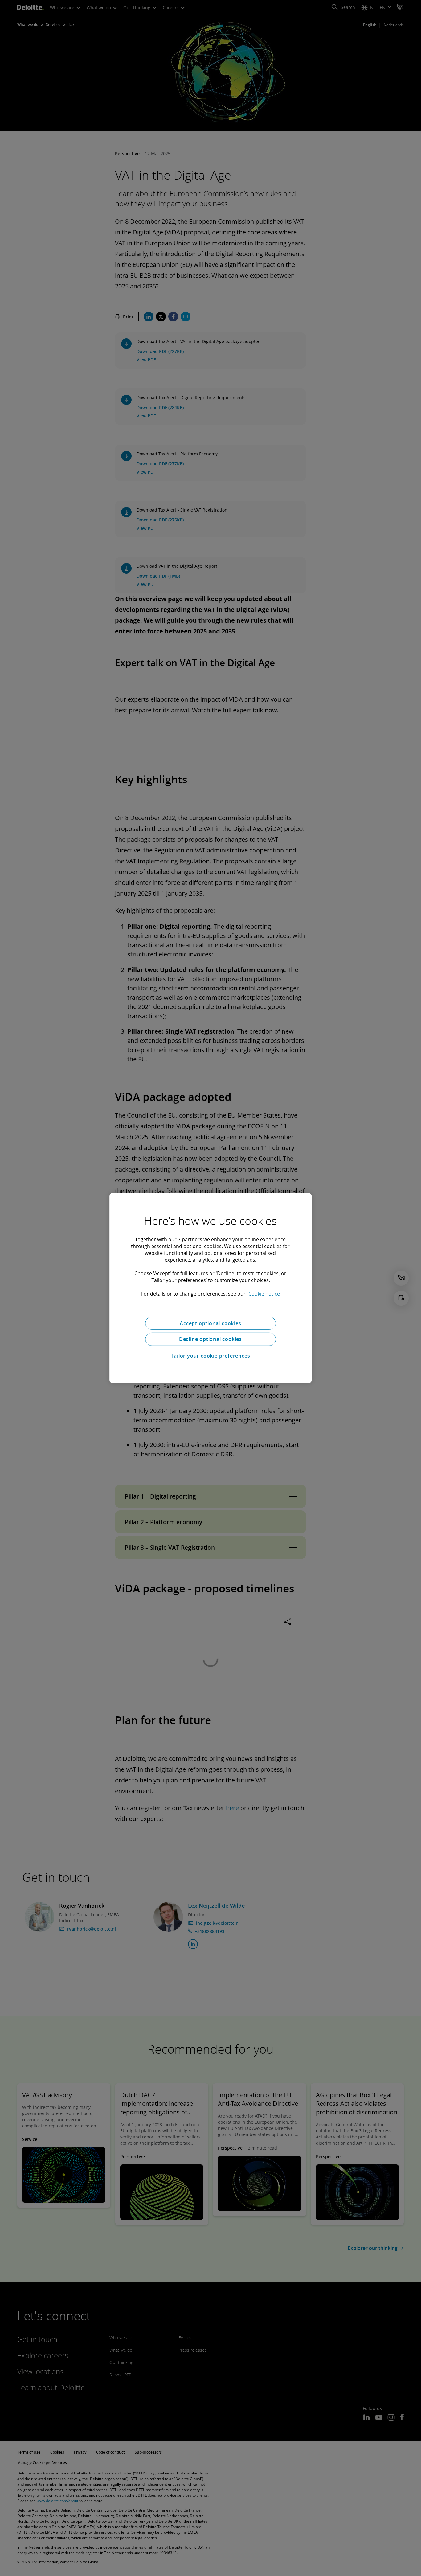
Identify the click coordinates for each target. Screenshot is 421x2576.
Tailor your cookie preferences (210, 1356)
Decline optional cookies (211, 1339)
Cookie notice (264, 1293)
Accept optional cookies (210, 1323)
